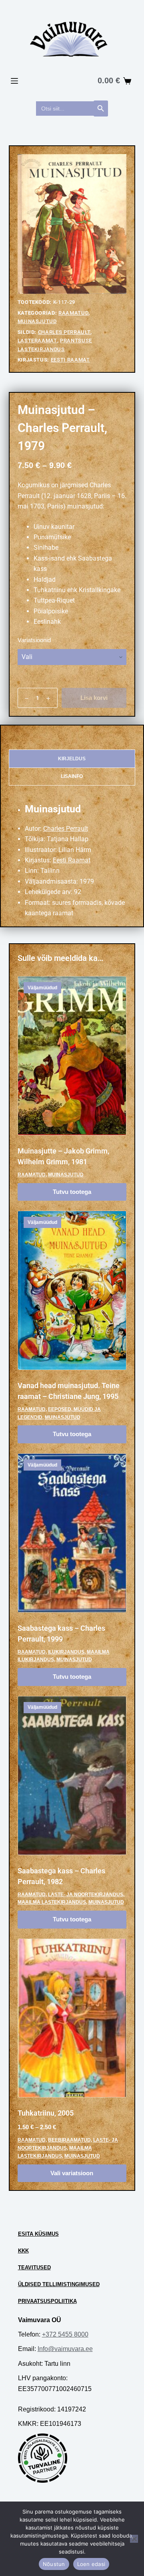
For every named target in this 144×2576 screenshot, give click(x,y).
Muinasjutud (37, 321)
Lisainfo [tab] (72, 776)
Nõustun (54, 2564)
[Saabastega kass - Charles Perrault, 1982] (72, 1776)
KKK (23, 2251)
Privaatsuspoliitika (47, 2301)
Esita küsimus (38, 2234)
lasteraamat (37, 341)
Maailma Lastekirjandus (52, 1902)
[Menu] (14, 81)
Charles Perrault (64, 332)
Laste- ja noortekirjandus (86, 1895)
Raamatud (73, 313)
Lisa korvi (94, 698)
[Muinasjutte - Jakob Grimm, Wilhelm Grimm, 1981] (72, 1056)
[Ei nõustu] (134, 2539)
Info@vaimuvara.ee (65, 2349)
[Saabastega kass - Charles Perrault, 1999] (72, 1533)
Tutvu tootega (72, 1192)
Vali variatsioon (72, 2173)
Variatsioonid (34, 640)
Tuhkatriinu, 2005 (46, 2113)
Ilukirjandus (66, 1652)
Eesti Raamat (70, 360)
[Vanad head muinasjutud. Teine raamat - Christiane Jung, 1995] (72, 1290)
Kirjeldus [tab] (72, 759)
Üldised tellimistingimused (59, 2284)
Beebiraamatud (69, 2140)
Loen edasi (91, 2564)
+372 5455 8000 (65, 2334)
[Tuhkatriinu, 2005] (72, 2018)
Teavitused (34, 2268)
